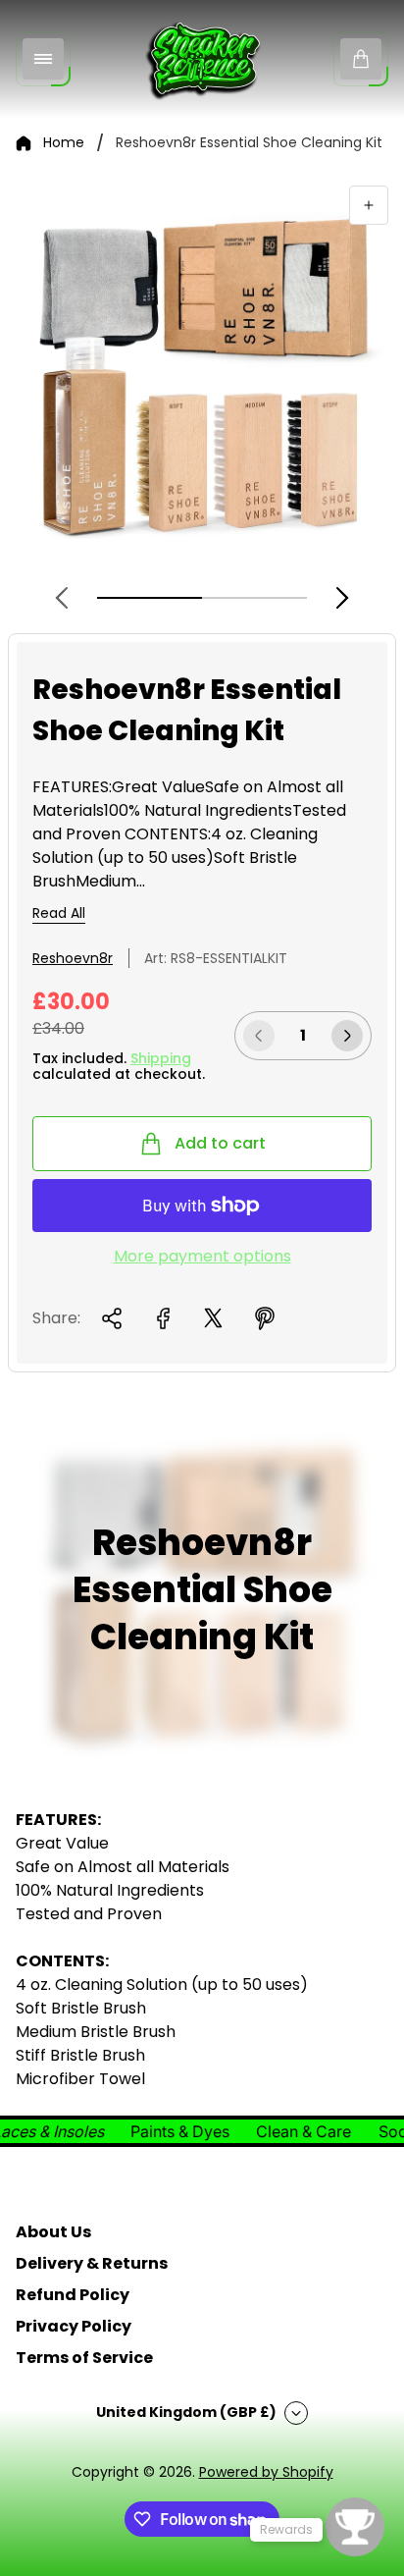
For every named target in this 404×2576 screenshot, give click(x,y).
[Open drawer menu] (43, 59)
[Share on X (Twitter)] (214, 1318)
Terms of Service (84, 2358)
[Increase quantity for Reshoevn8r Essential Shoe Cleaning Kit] (347, 1036)
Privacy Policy (74, 2326)
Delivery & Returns (92, 2263)
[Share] (112, 1318)
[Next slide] (342, 598)
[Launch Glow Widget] (355, 2527)
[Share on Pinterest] (265, 1318)
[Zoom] (369, 205)
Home (64, 143)
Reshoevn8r (73, 958)
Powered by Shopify (266, 2472)
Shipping (161, 1058)
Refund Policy (73, 2295)
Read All (59, 914)
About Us (53, 2232)
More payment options (202, 1257)
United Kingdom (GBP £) (186, 2412)
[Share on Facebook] (163, 1318)
